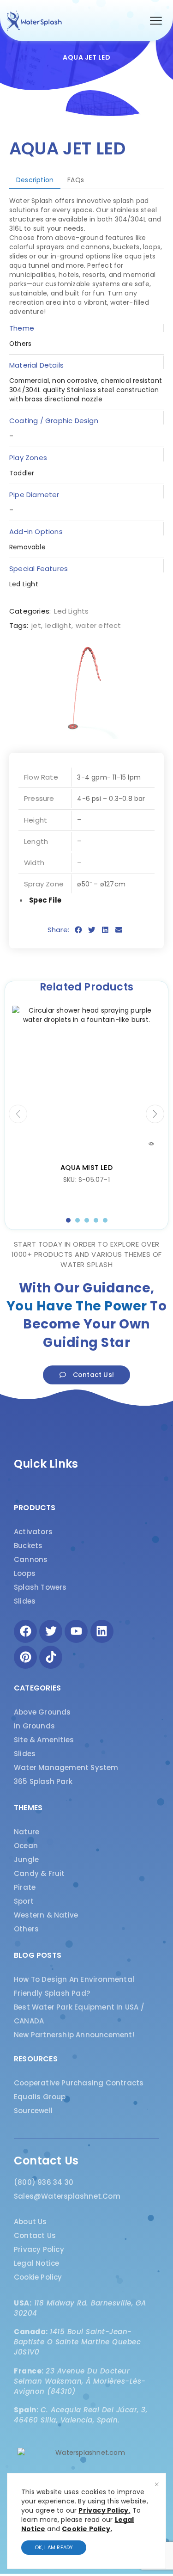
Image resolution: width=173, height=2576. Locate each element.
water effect (98, 625)
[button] (156, 21)
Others (20, 344)
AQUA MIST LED (86, 1167)
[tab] (35, 180)
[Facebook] (25, 1631)
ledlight (58, 625)
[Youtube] (76, 1631)
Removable (27, 547)
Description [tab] (35, 180)
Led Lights (71, 611)
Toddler (22, 473)
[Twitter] (51, 1631)
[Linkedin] (102, 1631)
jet (36, 625)
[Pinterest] (25, 1657)
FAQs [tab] (76, 180)
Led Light (24, 584)
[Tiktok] (51, 1657)
